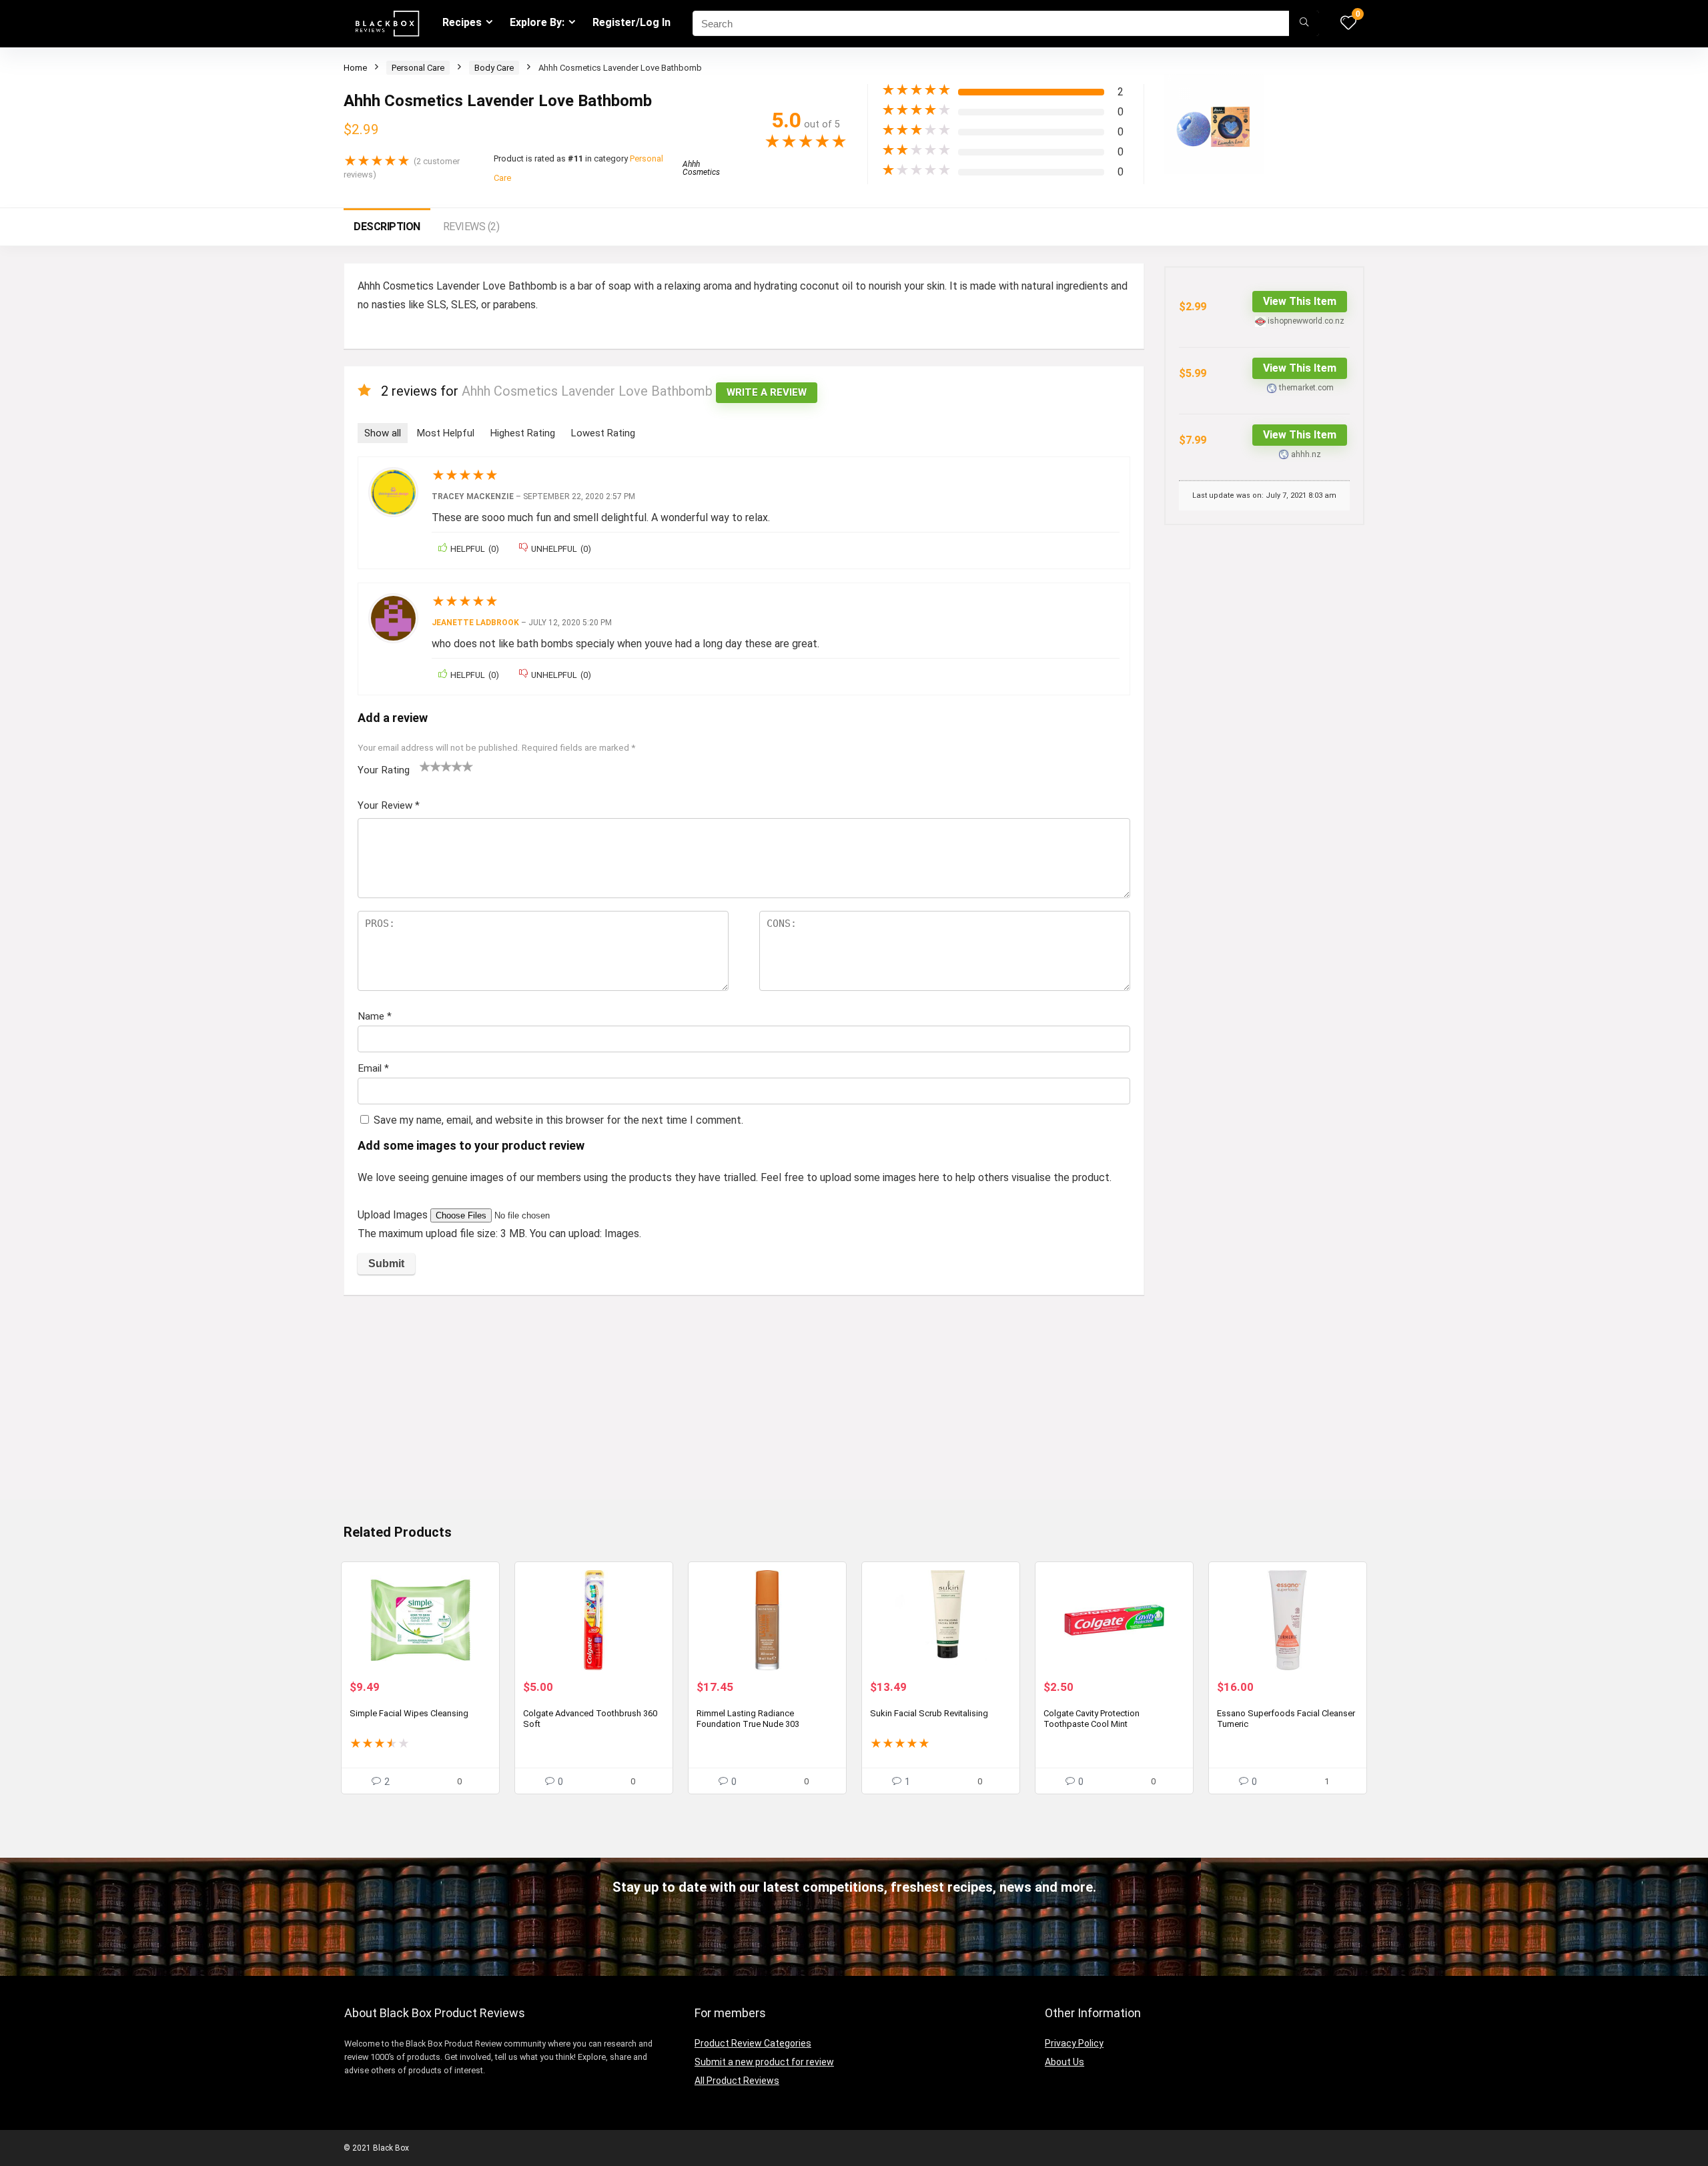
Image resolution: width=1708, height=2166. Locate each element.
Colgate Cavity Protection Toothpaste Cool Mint (1092, 1719)
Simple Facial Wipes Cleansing (409, 1713)
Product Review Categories (753, 2043)
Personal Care (418, 68)
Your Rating (384, 770)
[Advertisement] (744, 1405)
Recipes (462, 22)
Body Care (494, 68)
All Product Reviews (737, 2081)
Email (373, 1068)
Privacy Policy (1074, 2043)
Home (355, 68)
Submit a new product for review (764, 2062)
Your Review (389, 805)
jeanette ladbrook (475, 623)
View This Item (1300, 301)
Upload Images (394, 1215)
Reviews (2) (471, 227)
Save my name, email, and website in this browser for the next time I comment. (558, 1120)
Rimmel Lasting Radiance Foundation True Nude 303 (748, 1719)
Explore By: (537, 22)
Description (387, 227)
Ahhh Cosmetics (701, 168)
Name (375, 1016)
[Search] (1304, 23)
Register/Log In (631, 22)
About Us (1064, 2062)
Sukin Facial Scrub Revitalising (929, 1713)
